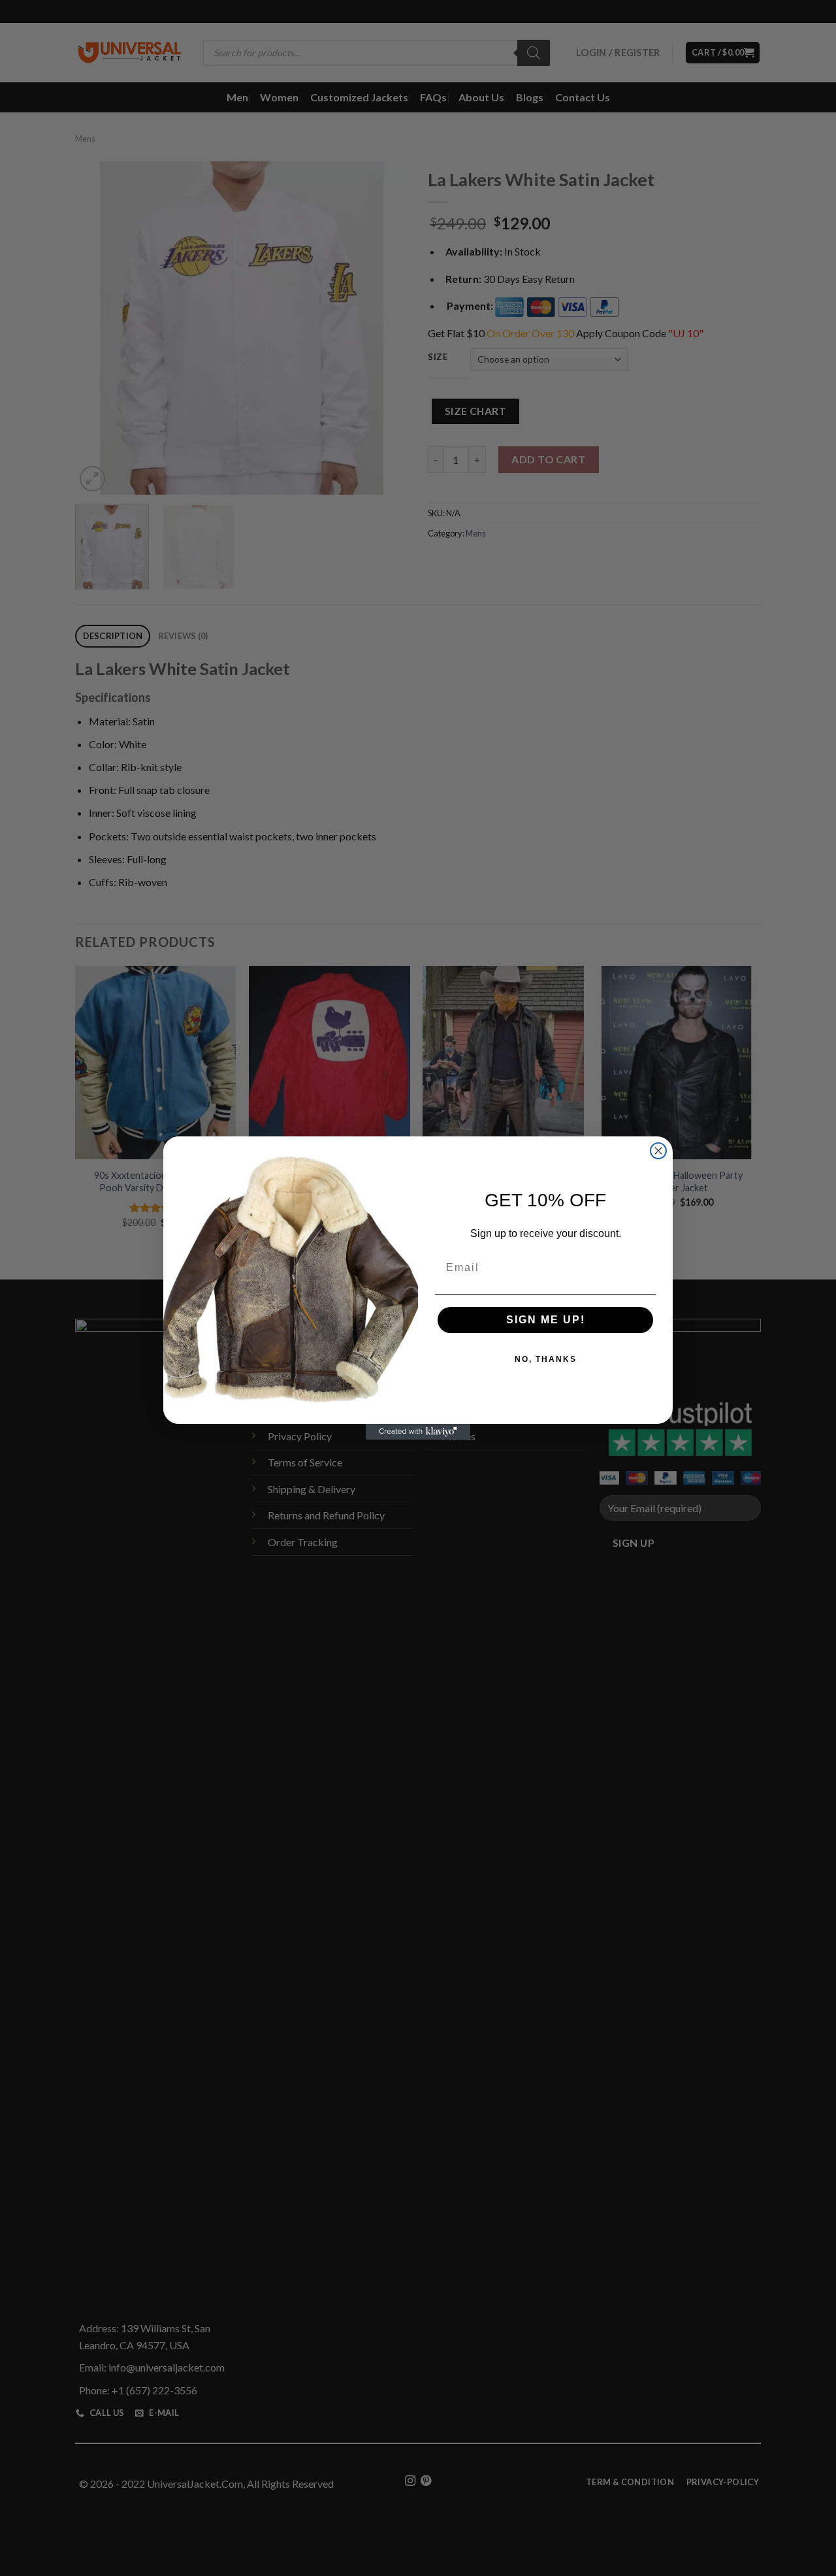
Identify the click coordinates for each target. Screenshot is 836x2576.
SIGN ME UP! (546, 1320)
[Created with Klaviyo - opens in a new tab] (418, 1432)
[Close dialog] (658, 1151)
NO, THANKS (546, 1359)
